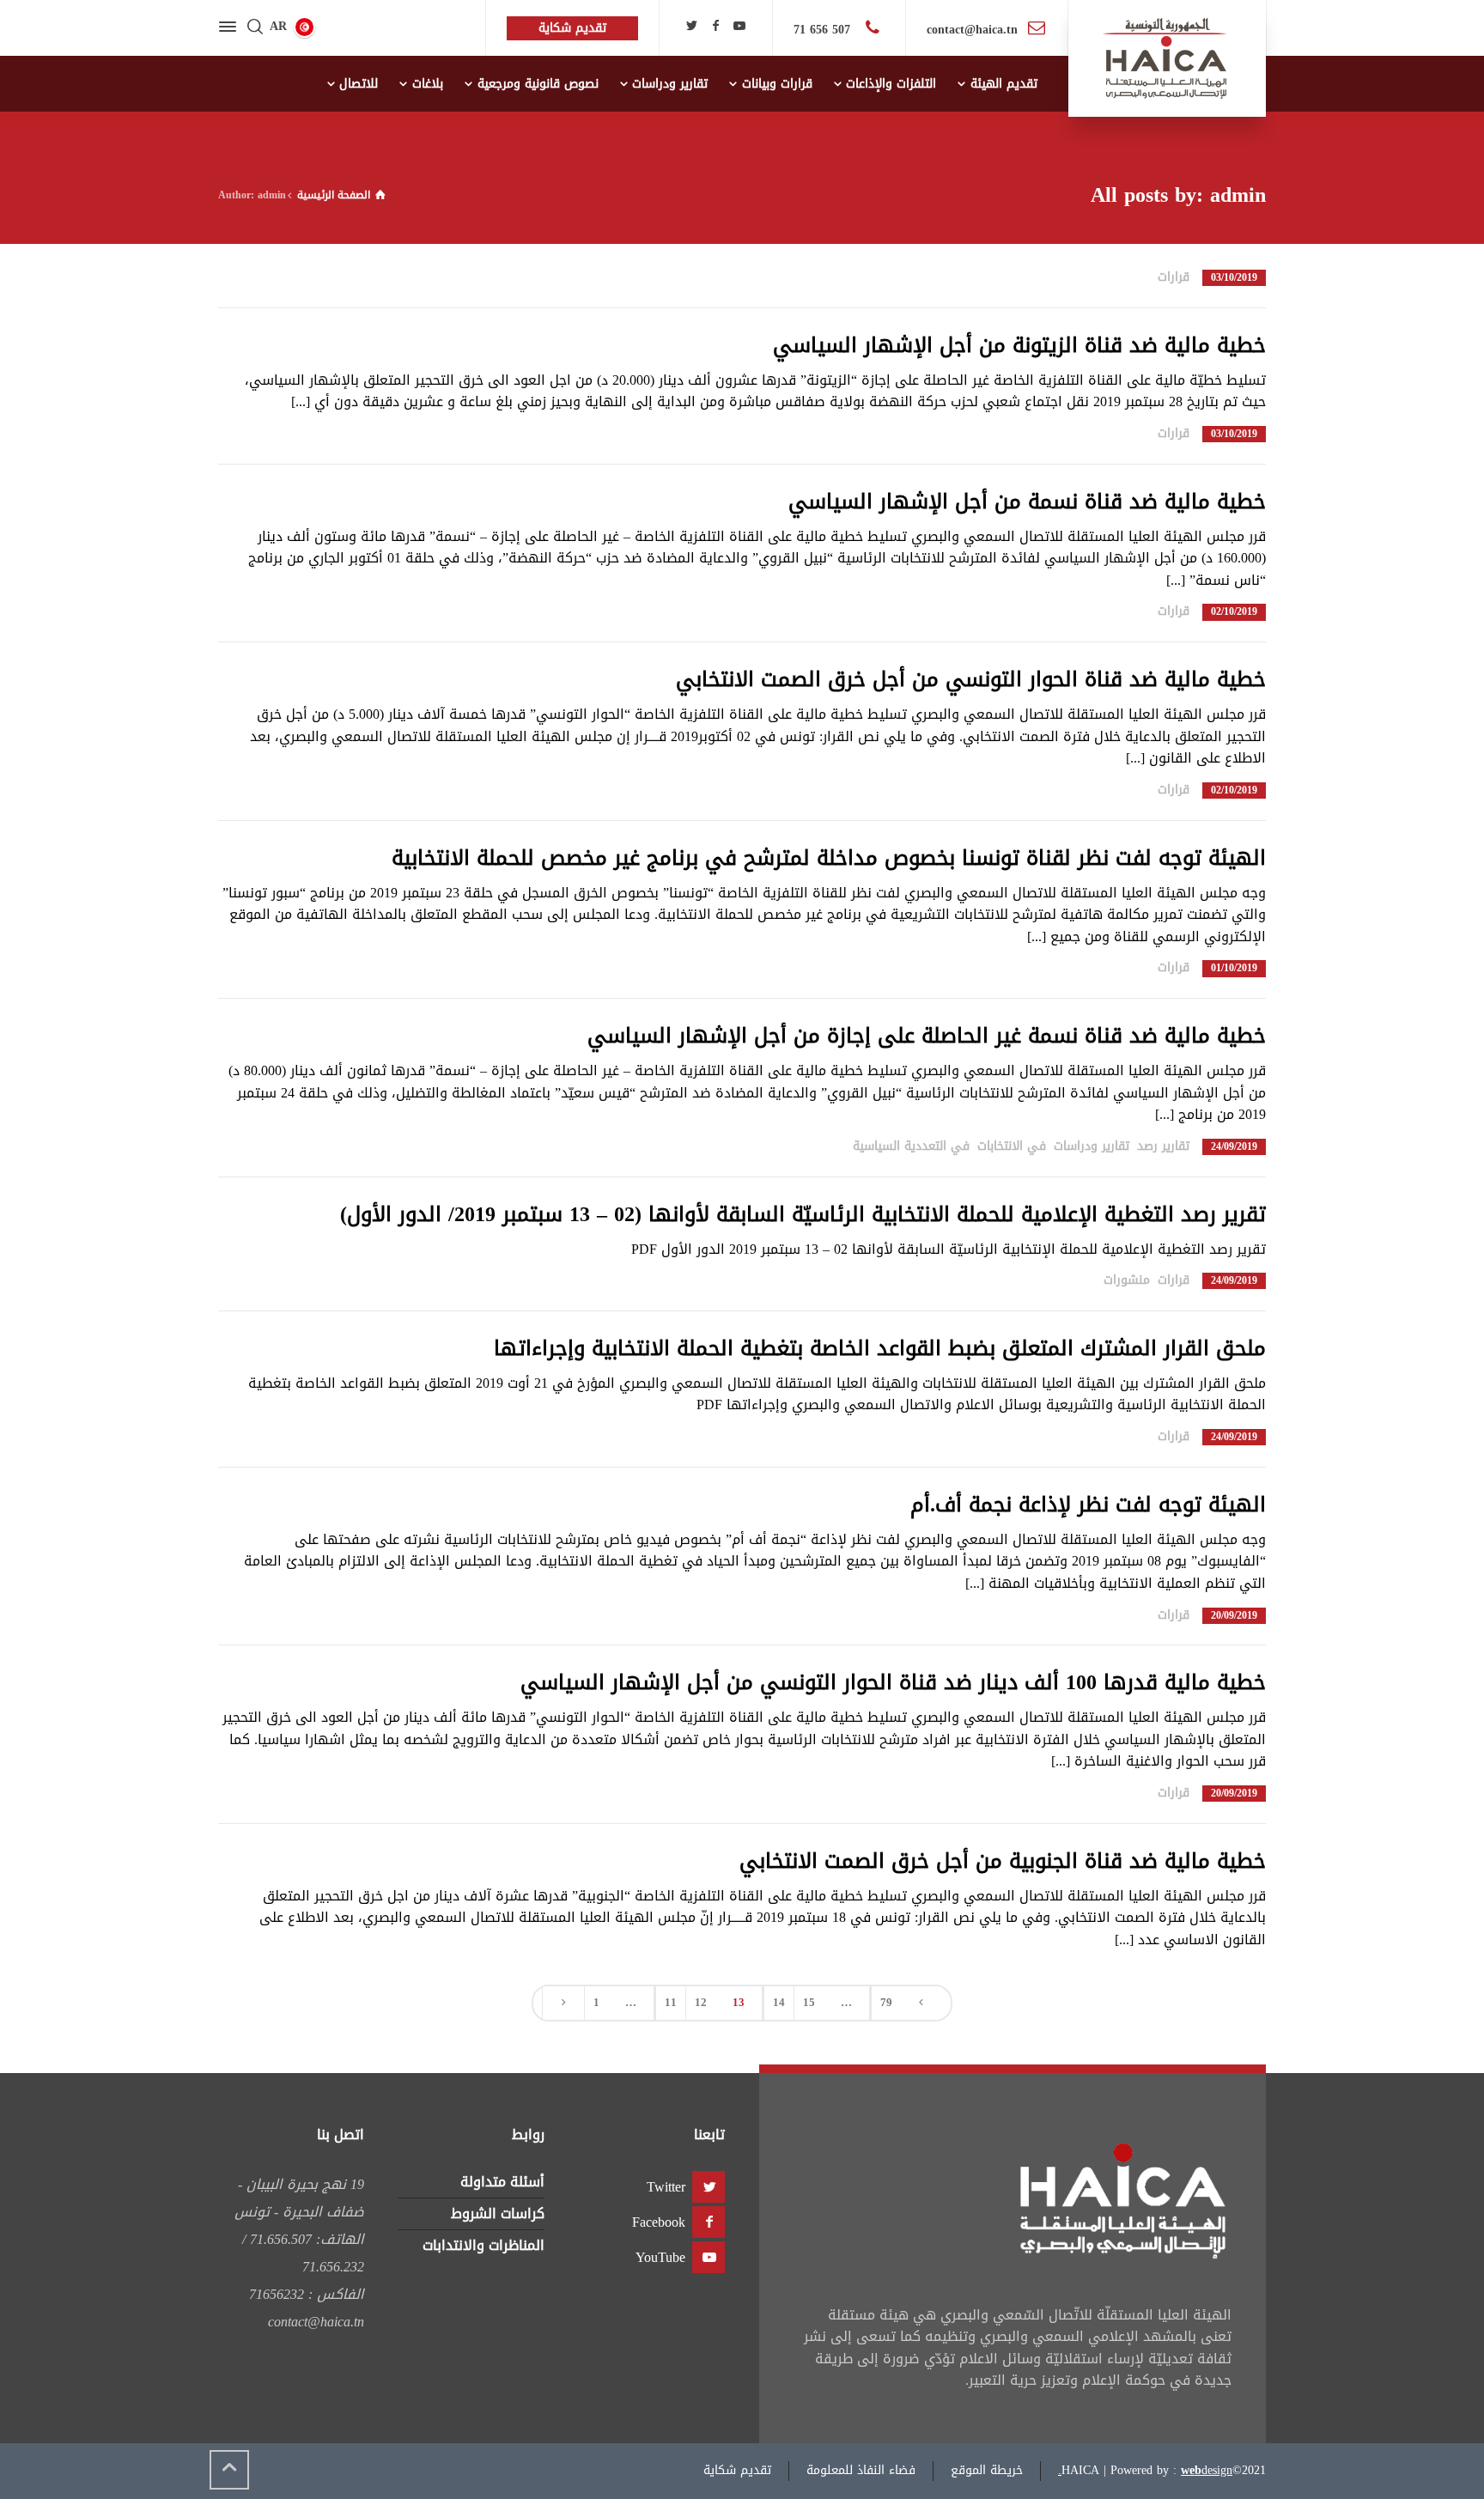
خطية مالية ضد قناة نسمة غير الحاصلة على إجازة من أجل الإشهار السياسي (927, 1036)
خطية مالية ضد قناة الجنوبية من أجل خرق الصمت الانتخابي (1003, 1861)
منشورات (1127, 1280)
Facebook (659, 2222)
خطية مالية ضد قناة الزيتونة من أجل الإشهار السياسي (1019, 345)
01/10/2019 (1234, 968)
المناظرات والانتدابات (484, 2245)
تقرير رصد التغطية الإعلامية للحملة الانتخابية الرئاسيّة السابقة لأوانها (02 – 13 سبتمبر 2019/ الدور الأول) (803, 1214)
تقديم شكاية (737, 2470)
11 (671, 2003)
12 (701, 2003)
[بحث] (255, 27)
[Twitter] (692, 26)
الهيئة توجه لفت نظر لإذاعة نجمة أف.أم (1088, 1505)
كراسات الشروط (498, 2213)
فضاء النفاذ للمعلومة (861, 2470)
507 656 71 (824, 30)
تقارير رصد (1163, 1146)
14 (779, 2003)
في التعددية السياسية (911, 1146)
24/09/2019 (1234, 1147)
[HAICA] (1167, 58)
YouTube (660, 2257)
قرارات (1174, 277)
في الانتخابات (1012, 1146)
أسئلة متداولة (502, 2182)
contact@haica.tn (972, 30)
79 (886, 2003)
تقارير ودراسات (1092, 1146)
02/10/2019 (1234, 612)
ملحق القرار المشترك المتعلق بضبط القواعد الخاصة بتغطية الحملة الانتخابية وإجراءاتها (880, 1348)
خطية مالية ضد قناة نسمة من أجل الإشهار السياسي (1027, 502)
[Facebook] (715, 26)
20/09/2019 (1234, 1616)
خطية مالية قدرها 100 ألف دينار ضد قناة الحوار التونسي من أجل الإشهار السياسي (893, 1682)
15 (809, 2003)
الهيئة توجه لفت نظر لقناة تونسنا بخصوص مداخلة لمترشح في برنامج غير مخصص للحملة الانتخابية (829, 858)
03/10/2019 (1234, 278)
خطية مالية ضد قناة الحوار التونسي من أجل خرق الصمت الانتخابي (971, 679)
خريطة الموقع (987, 2470)
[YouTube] (739, 26)
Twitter (666, 2187)
